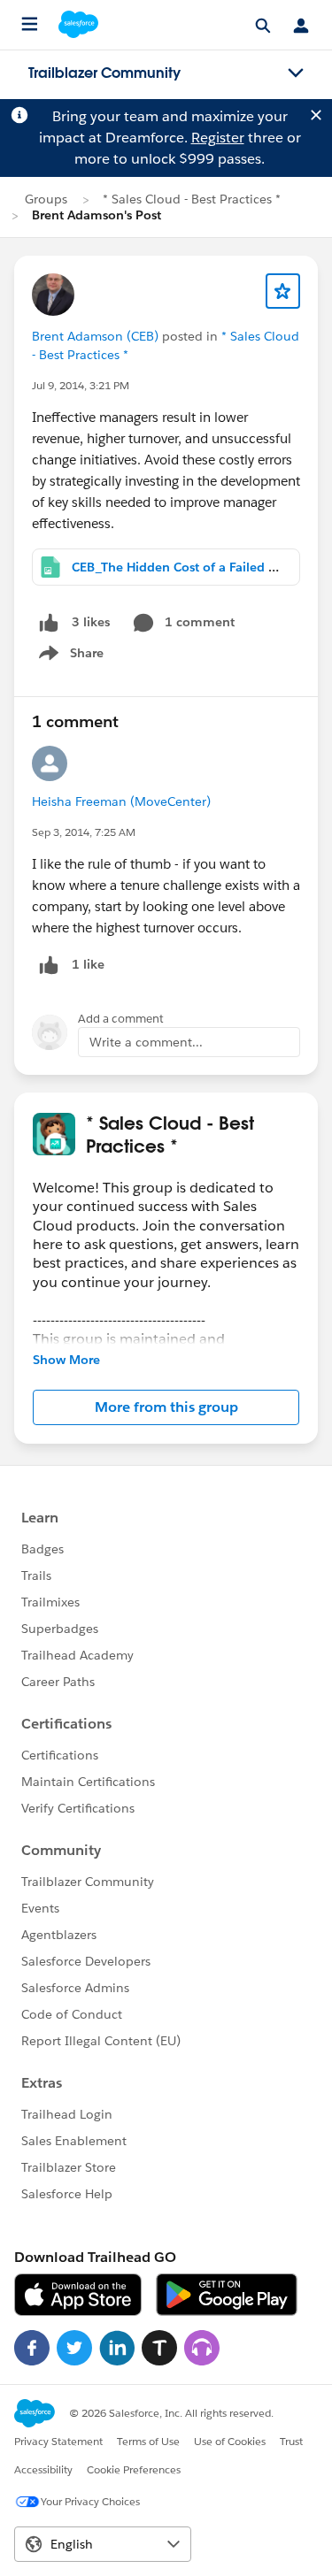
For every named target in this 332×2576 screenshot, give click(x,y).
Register (218, 138)
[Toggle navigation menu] (296, 73)
